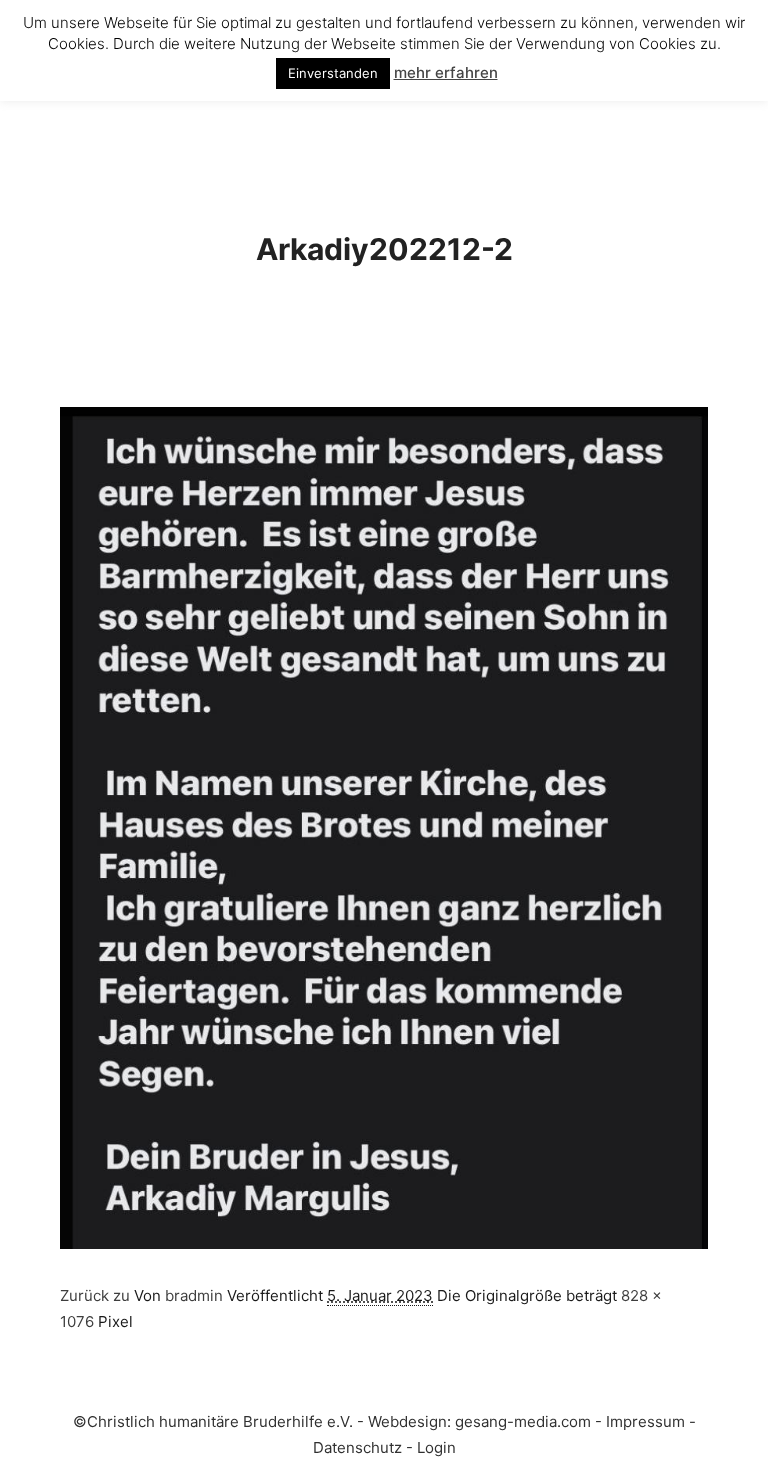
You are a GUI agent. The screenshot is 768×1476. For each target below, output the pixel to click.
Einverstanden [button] (333, 73)
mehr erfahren (446, 72)
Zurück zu (97, 1295)
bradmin (194, 1295)
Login (436, 1447)
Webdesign (407, 1421)
